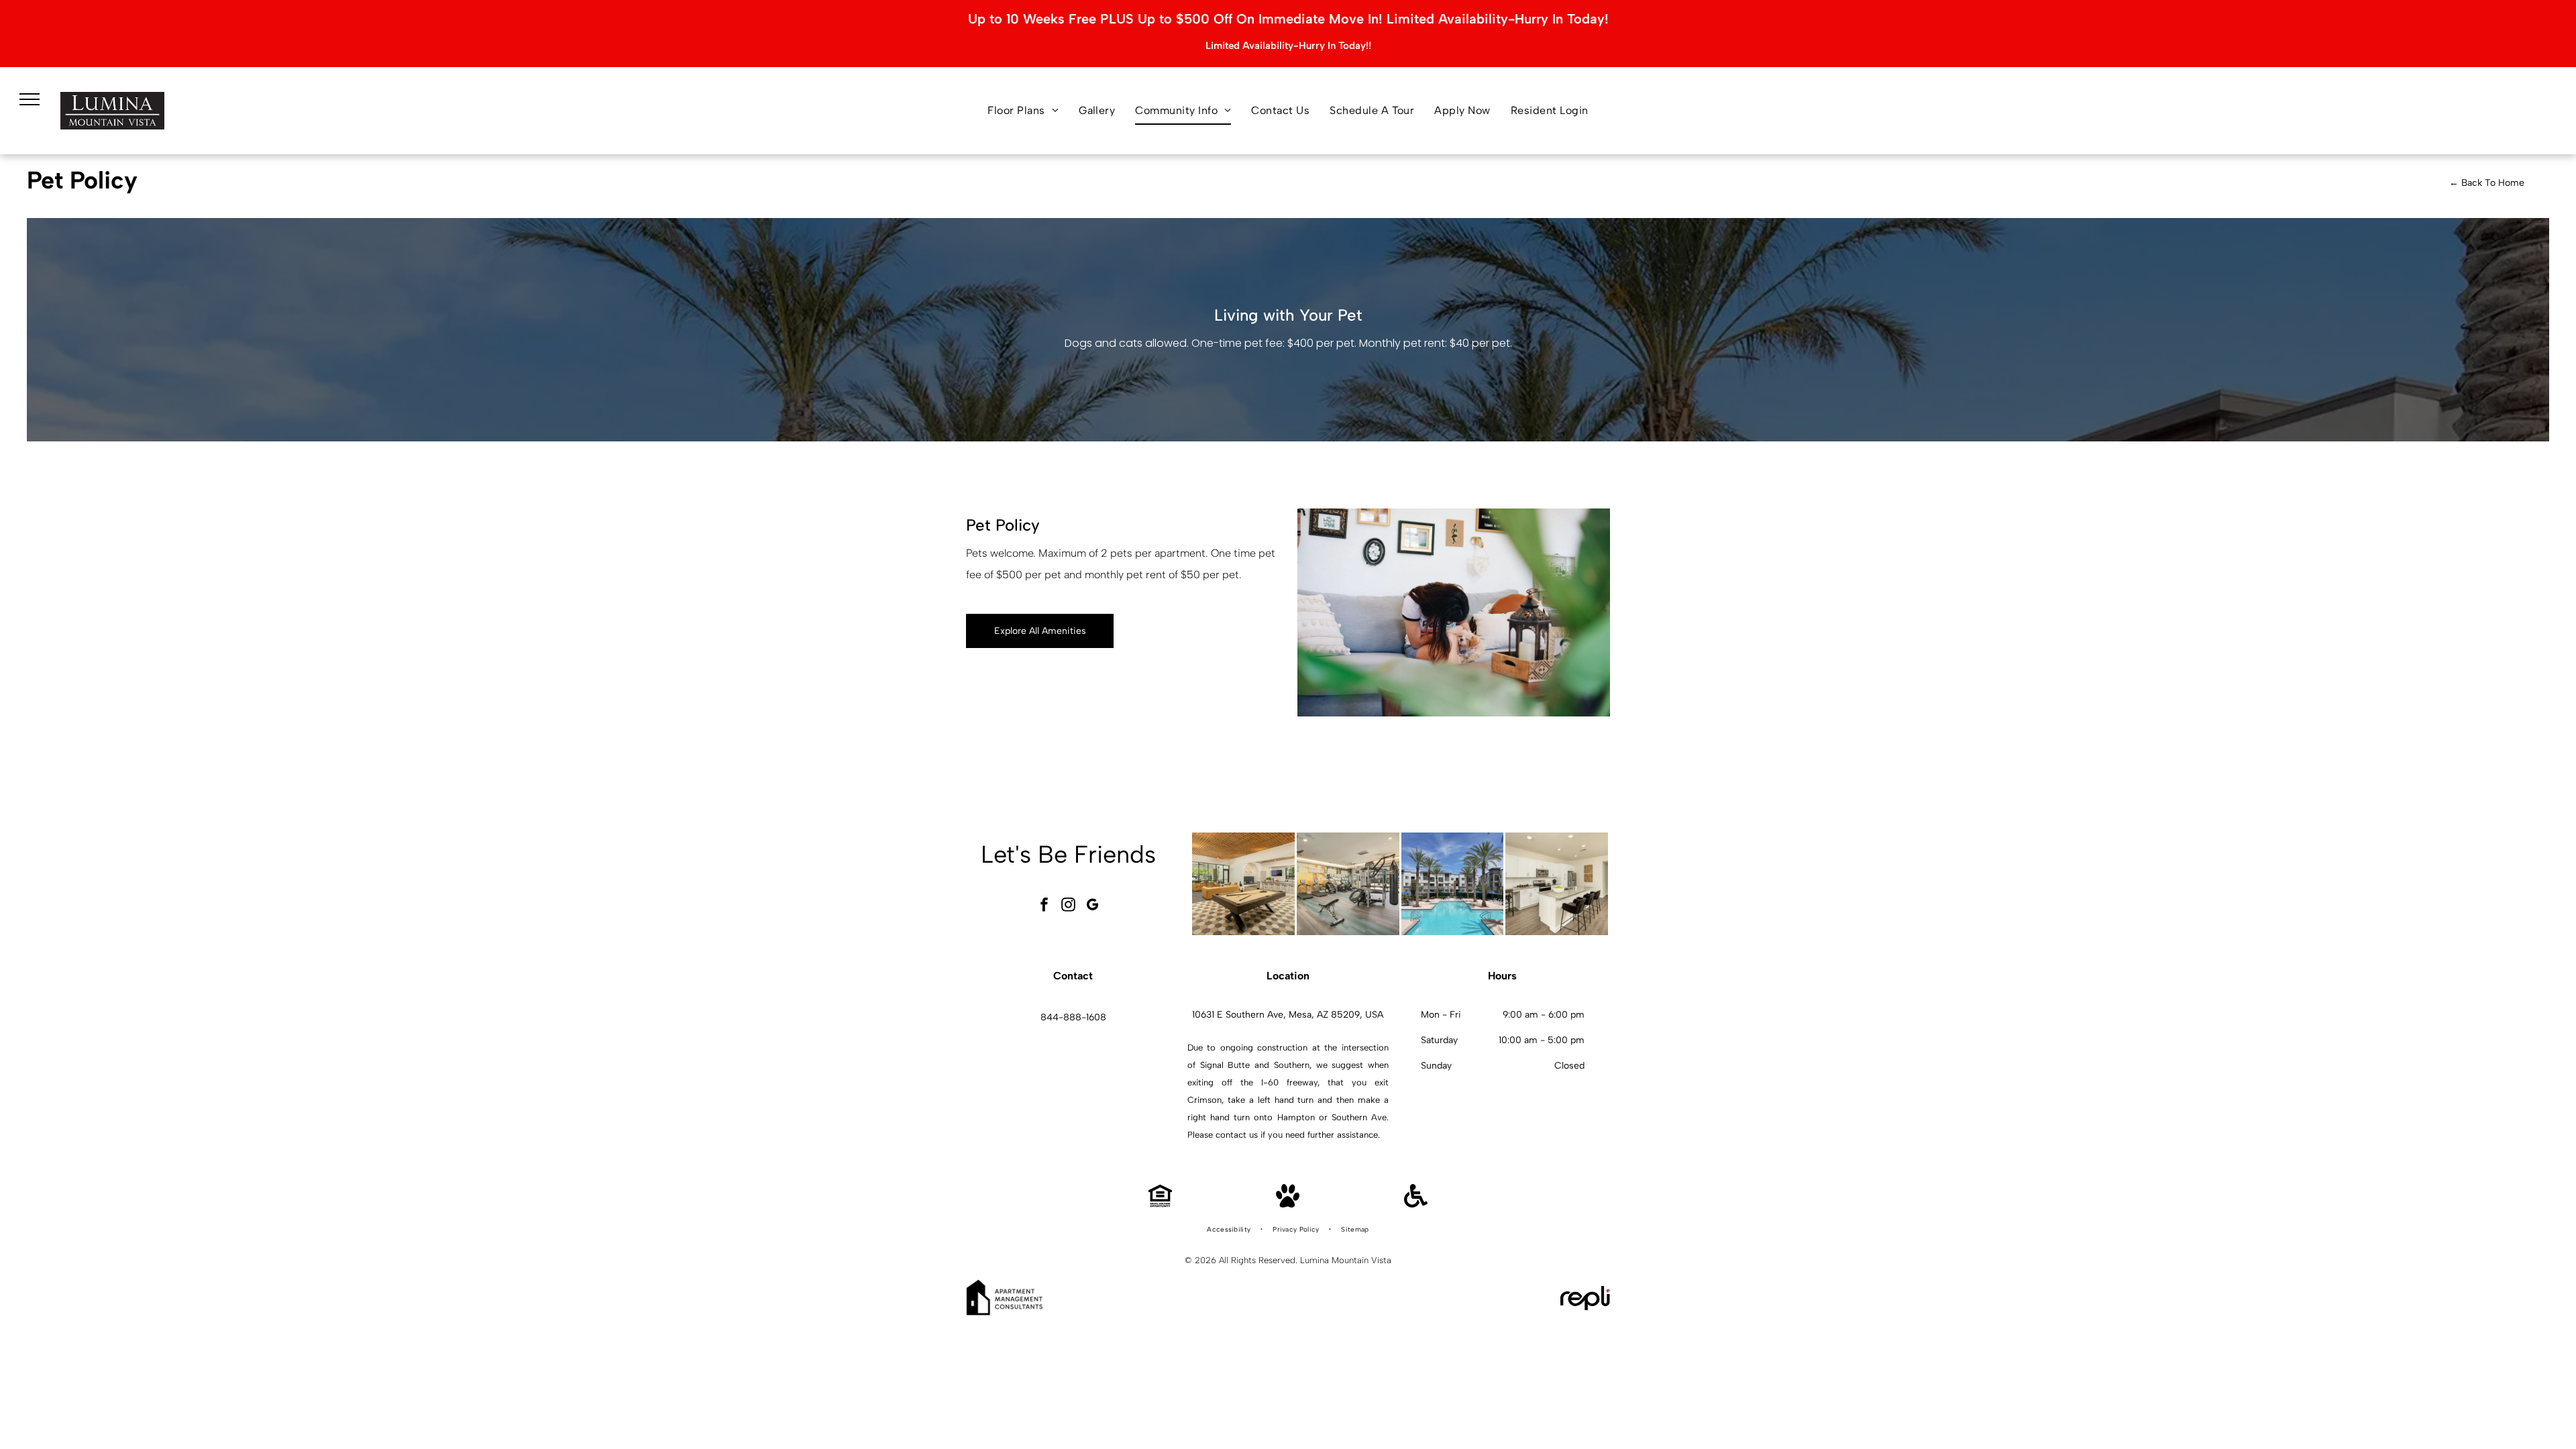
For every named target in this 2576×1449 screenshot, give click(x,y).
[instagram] (1069, 906)
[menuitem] (1023, 111)
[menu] (30, 99)
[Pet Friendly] (1288, 1204)
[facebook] (1044, 906)
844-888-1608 (1073, 1017)
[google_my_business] (1093, 906)
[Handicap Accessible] (1416, 1204)
